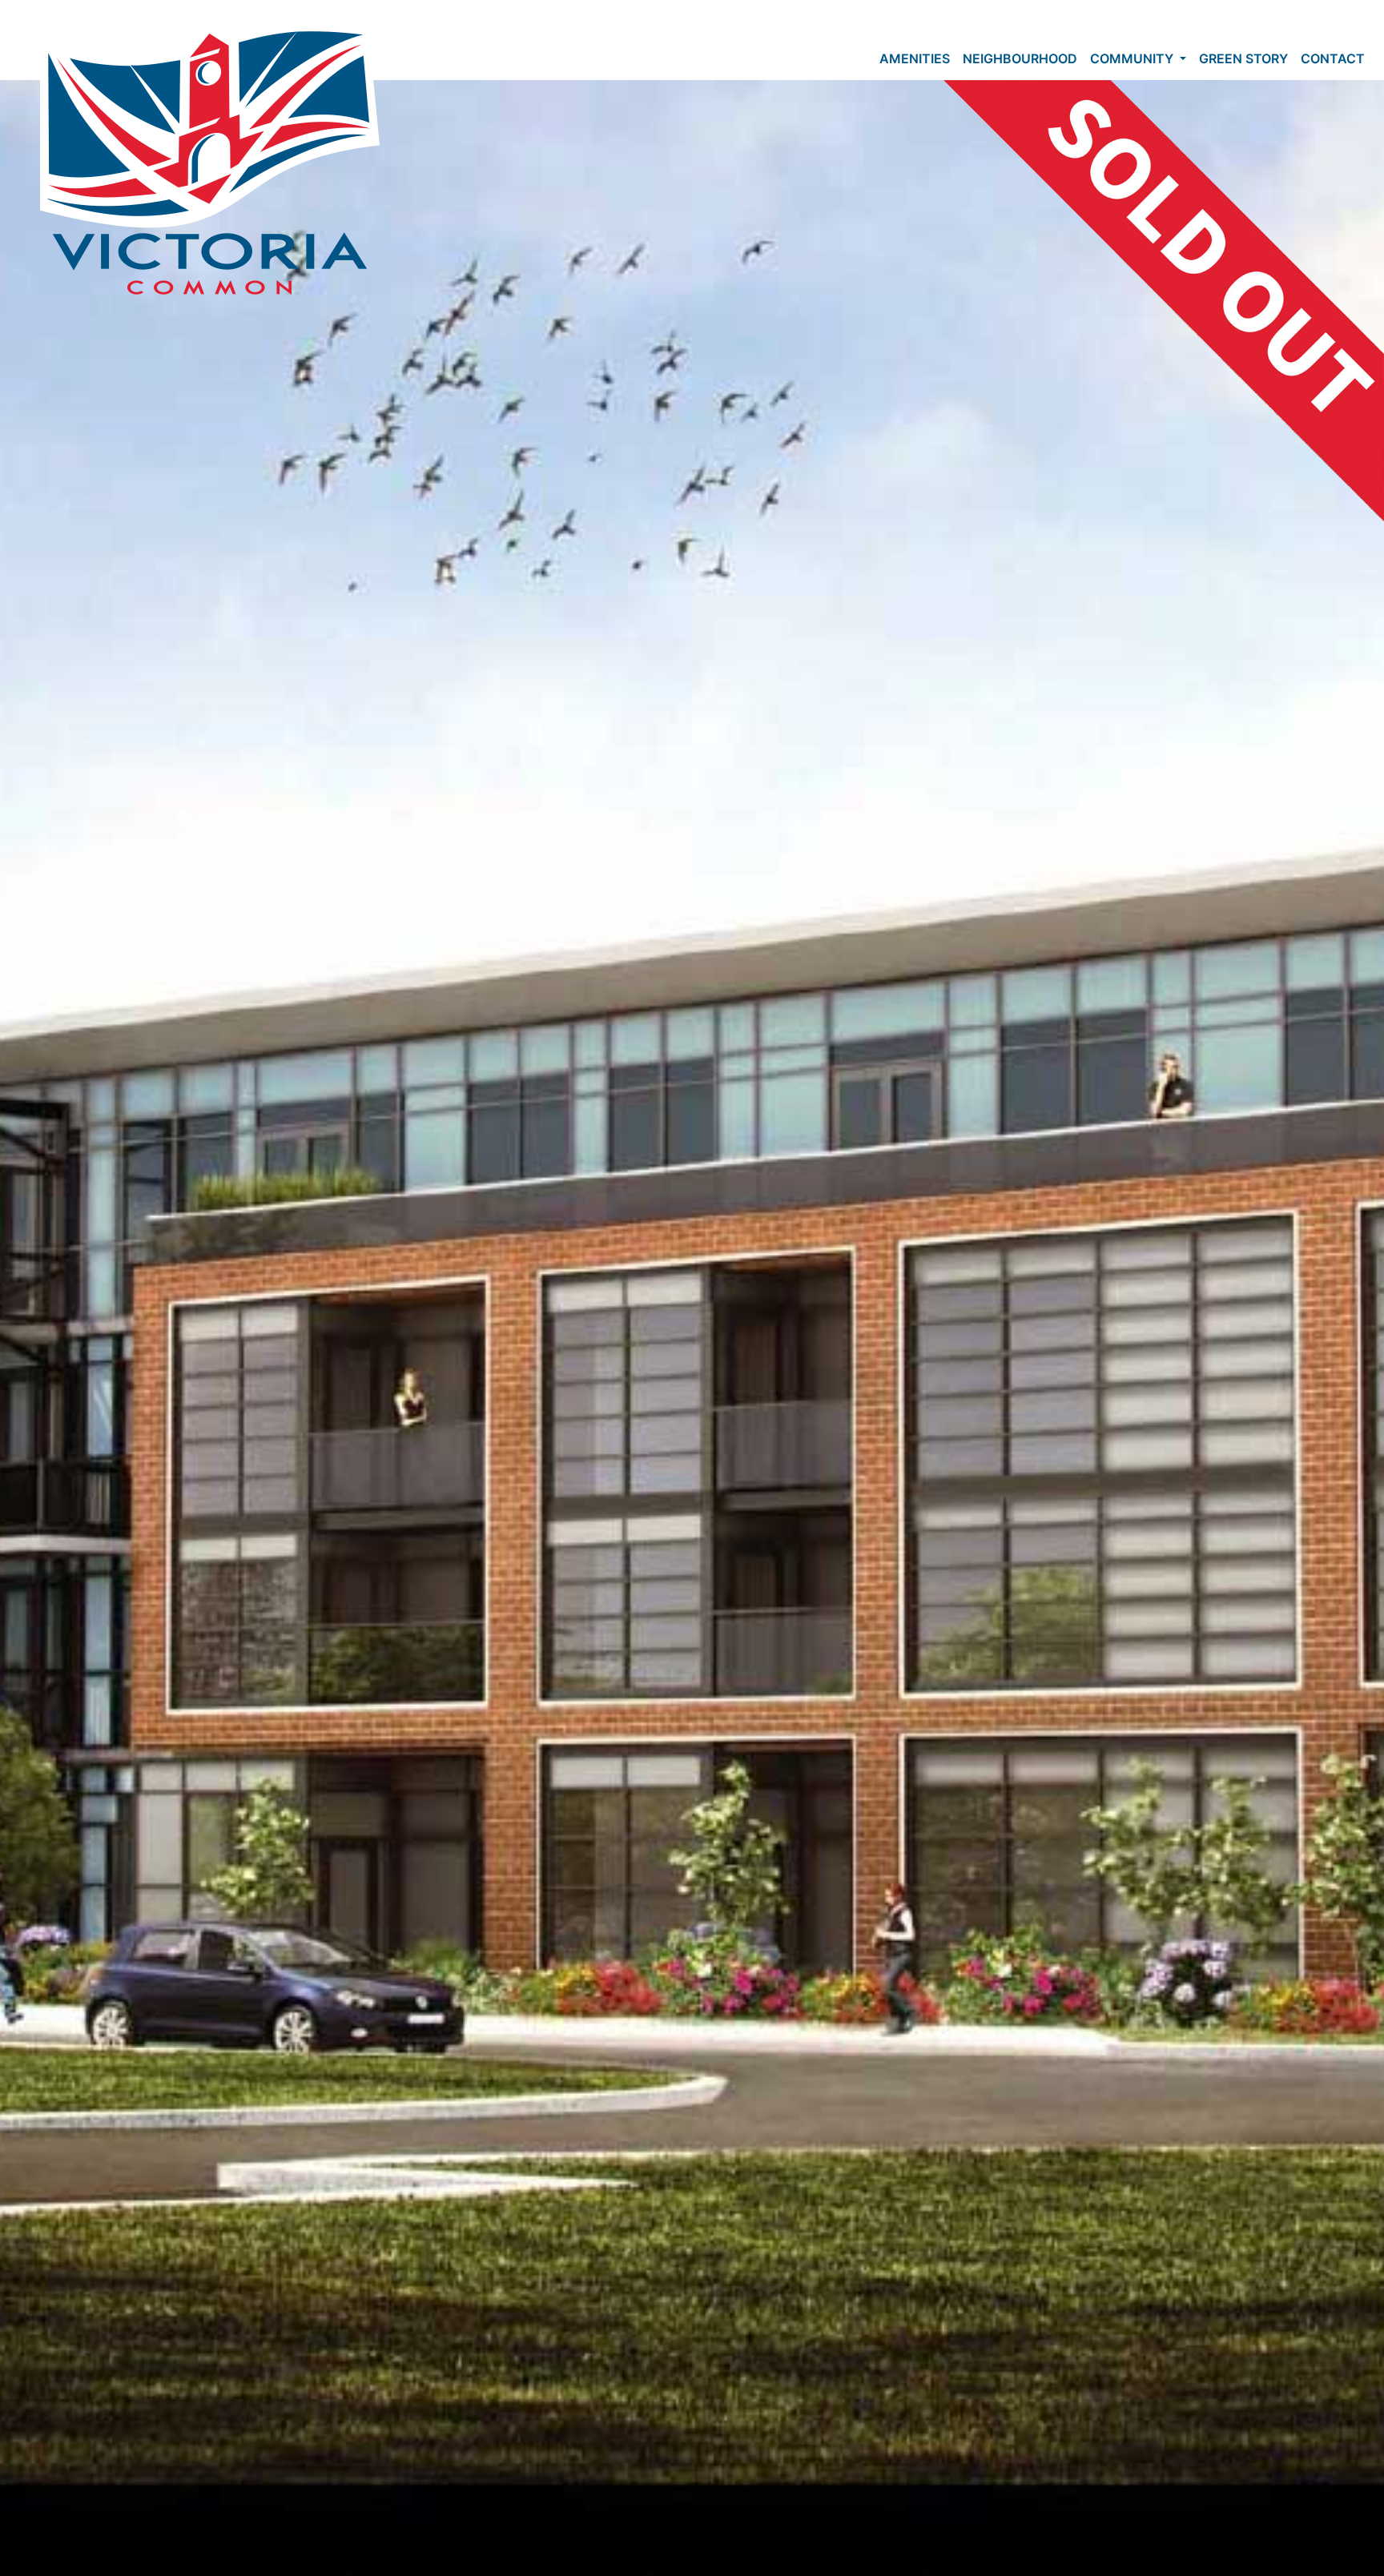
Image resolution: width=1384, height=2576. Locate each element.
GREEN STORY (1243, 58)
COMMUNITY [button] (1133, 58)
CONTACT (1333, 58)
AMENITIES (915, 58)
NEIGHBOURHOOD (1020, 58)
